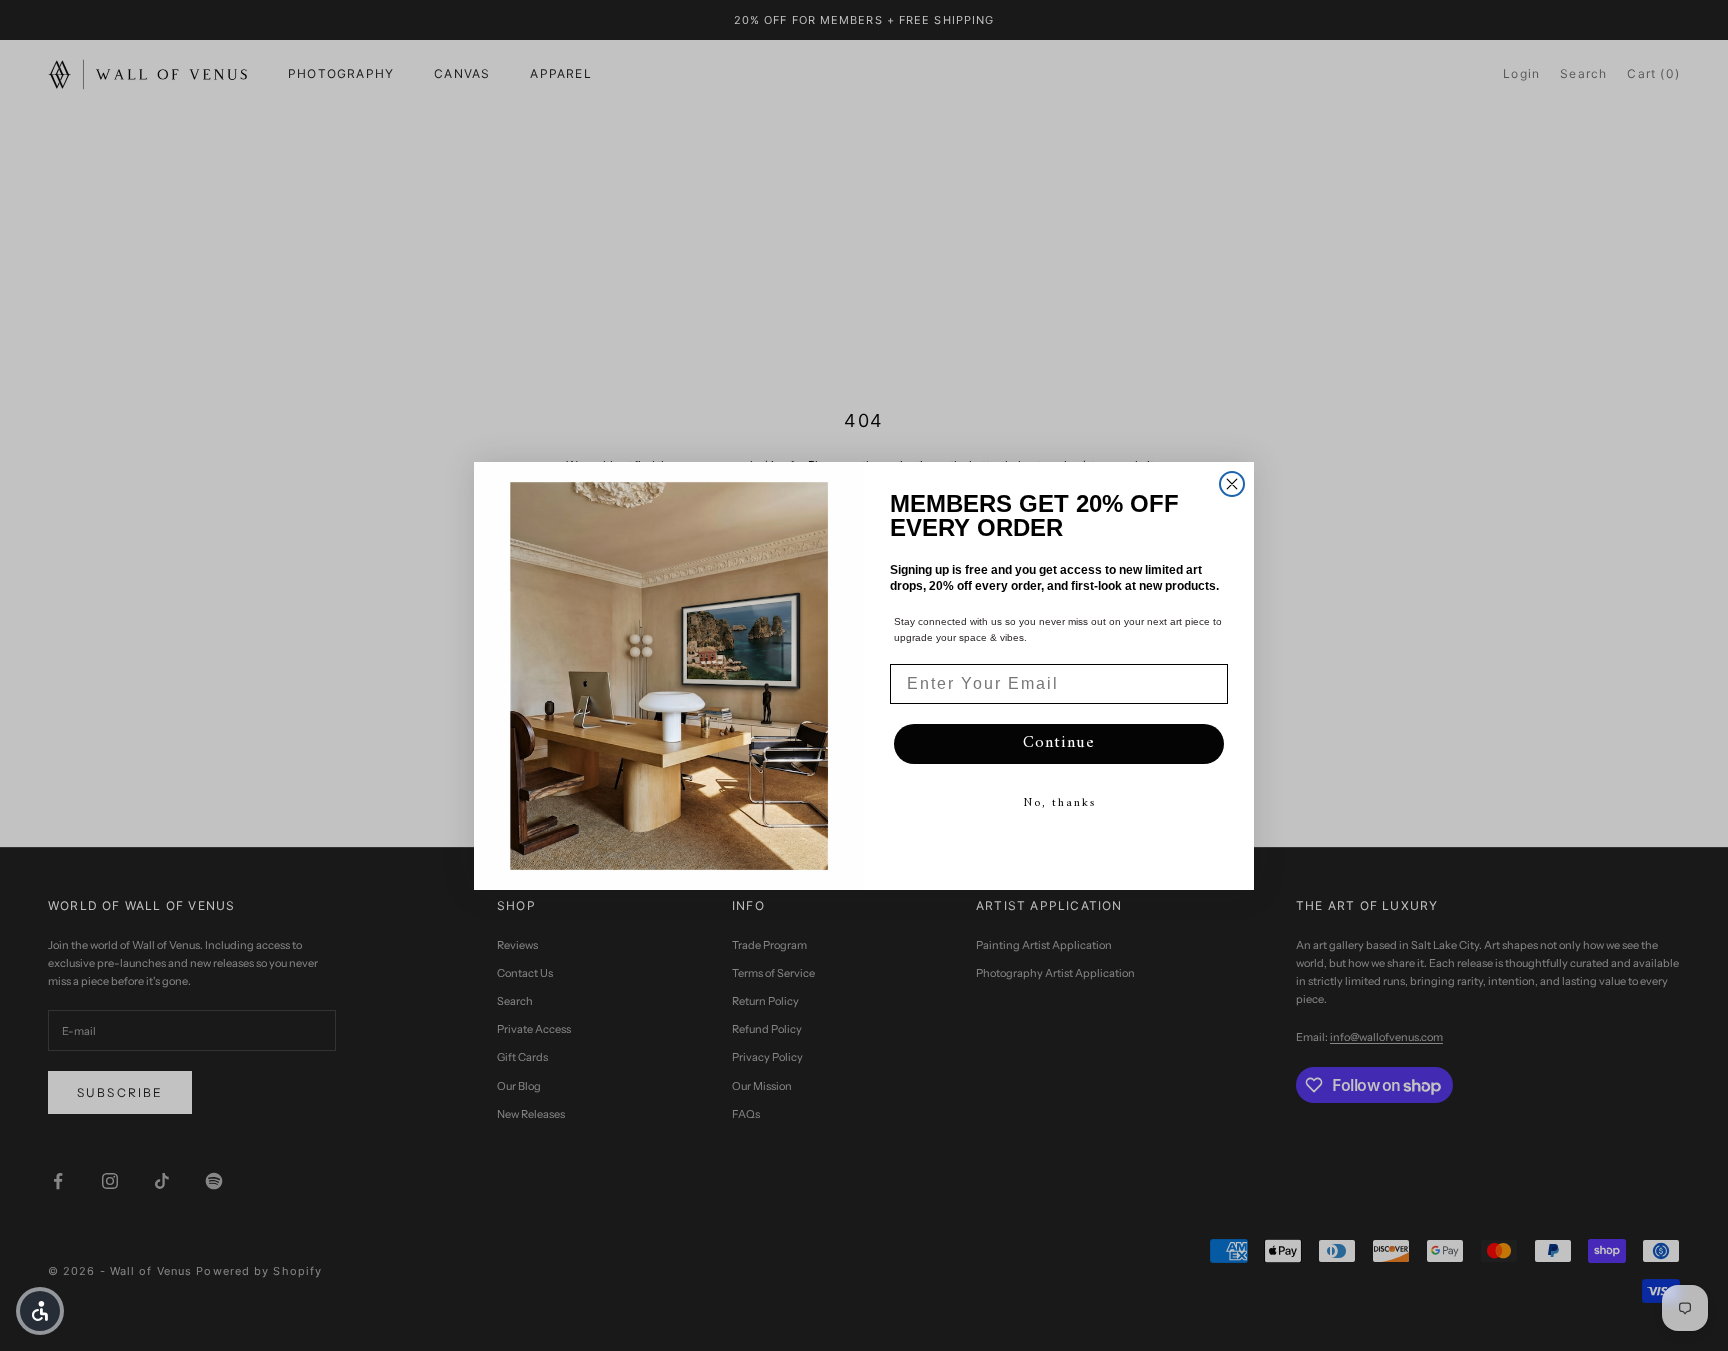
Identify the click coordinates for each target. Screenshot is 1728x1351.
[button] (40, 1311)
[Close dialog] (1232, 484)
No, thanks (1059, 803)
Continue (1059, 743)
